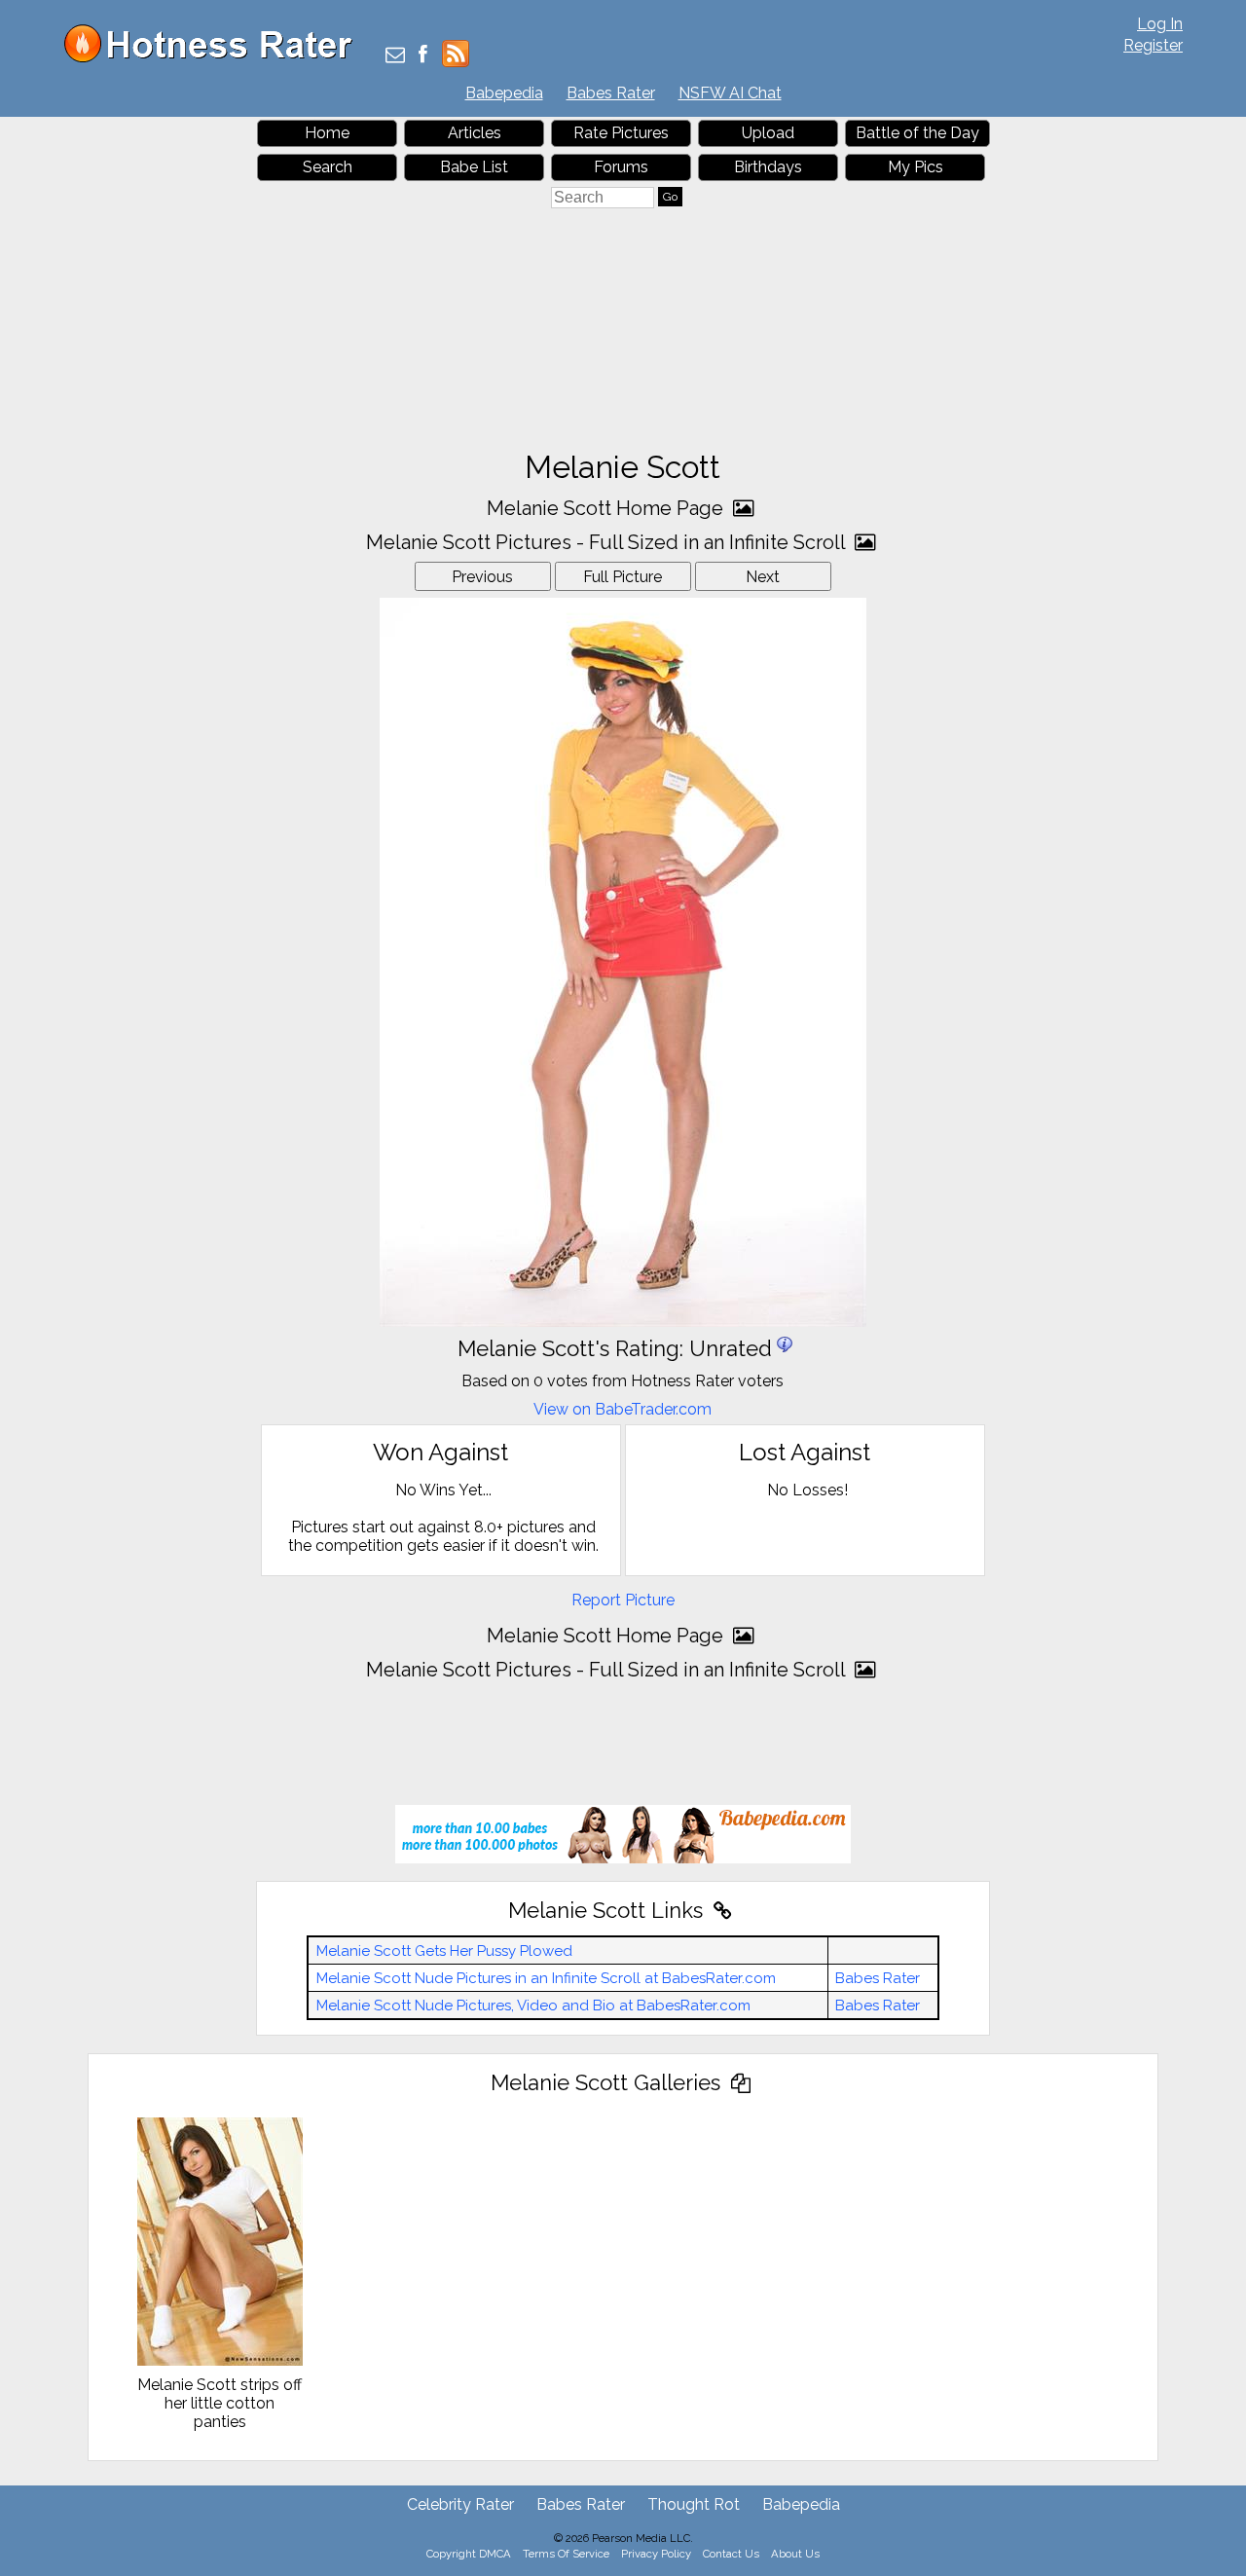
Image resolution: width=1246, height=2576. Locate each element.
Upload (768, 133)
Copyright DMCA (469, 2554)
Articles (475, 133)
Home (327, 133)
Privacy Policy (656, 2554)
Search (328, 167)
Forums (621, 167)
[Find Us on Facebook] (423, 56)
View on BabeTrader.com (623, 1409)
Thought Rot (694, 2504)
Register (1153, 45)
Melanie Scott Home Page (607, 508)
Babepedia (504, 93)
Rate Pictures (621, 133)
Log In (1160, 24)
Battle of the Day (917, 133)
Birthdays (768, 167)
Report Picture (623, 1600)
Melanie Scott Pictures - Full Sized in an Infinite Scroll (608, 542)
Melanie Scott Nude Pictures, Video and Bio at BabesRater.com (533, 2006)
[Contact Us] (395, 56)
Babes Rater (611, 93)
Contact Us (731, 2554)
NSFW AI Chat (730, 93)
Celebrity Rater (460, 2504)
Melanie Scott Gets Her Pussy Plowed (444, 1951)
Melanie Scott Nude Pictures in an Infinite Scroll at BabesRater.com (546, 1978)
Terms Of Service (566, 2554)
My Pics (916, 167)
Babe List (474, 167)
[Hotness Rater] (215, 58)
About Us (795, 2554)
